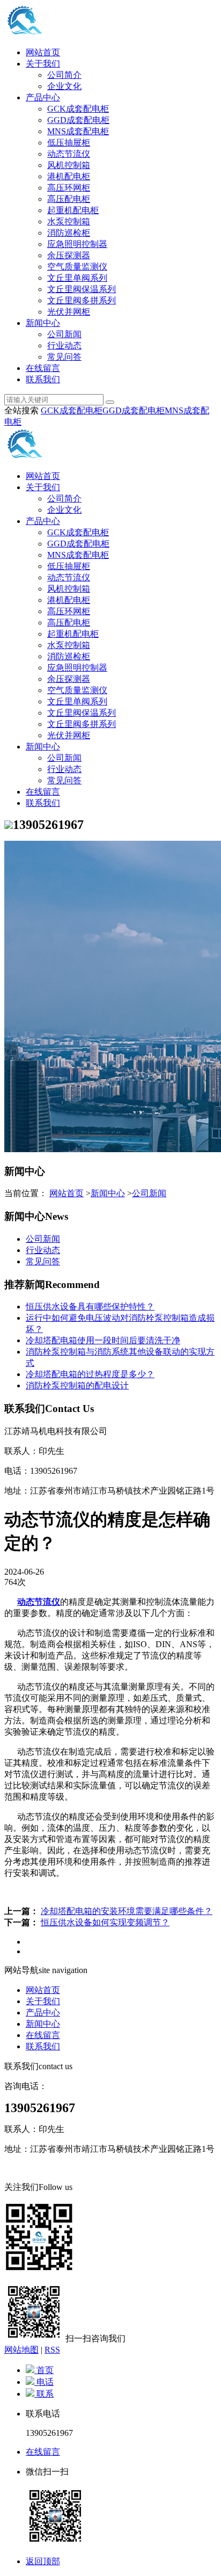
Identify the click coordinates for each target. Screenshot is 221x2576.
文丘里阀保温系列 (82, 289)
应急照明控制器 (77, 244)
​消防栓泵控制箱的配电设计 (77, 1385)
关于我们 (43, 64)
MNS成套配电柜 (78, 131)
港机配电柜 (69, 176)
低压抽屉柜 (69, 143)
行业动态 (64, 345)
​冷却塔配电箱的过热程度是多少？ (90, 1374)
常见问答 (64, 357)
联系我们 (43, 379)
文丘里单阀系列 (77, 278)
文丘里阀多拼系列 (82, 300)
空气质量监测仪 (77, 267)
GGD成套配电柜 (78, 120)
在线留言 (43, 368)
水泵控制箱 (69, 221)
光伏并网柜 (69, 312)
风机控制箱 (69, 165)
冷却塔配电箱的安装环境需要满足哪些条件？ (127, 1911)
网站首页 (43, 52)
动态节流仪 (69, 154)
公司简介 (64, 75)
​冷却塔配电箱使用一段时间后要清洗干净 (103, 1340)
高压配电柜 (69, 199)
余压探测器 (69, 255)
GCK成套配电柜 (78, 109)
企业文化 (64, 86)
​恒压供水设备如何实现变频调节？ (105, 1922)
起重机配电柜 (73, 210)
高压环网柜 (69, 188)
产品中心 (43, 97)
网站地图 (21, 2350)
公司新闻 (64, 334)
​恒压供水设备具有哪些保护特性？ (90, 1307)
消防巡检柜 (69, 233)
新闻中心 (43, 323)
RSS (52, 2350)
